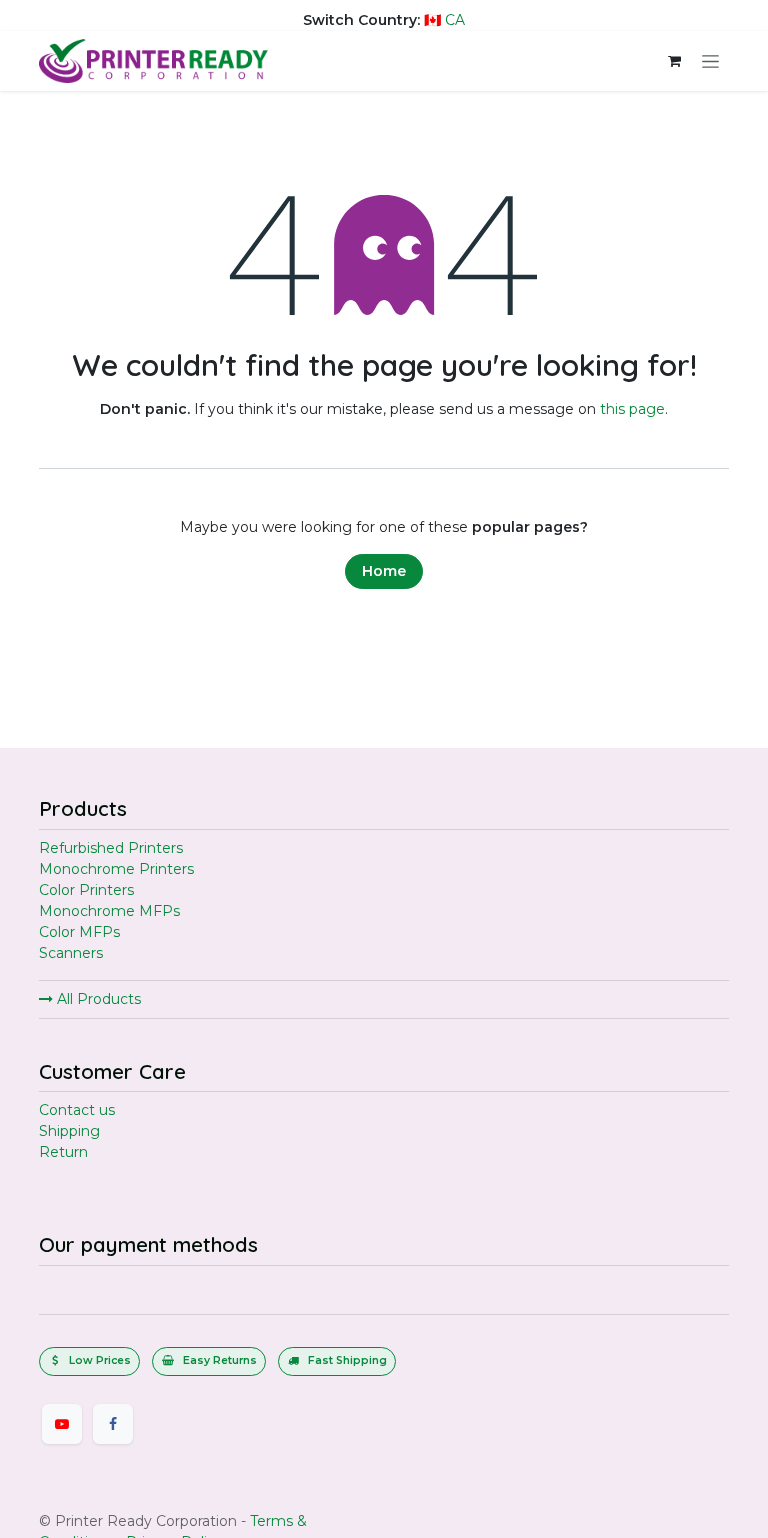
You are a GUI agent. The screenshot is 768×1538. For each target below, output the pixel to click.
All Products (97, 999)
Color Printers (86, 890)
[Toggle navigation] (710, 61)
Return (63, 1152)
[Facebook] (113, 1424)
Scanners (71, 953)
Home (384, 571)
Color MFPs (79, 932)
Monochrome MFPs (109, 911)
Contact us (77, 1110)
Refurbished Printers (111, 848)
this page (632, 409)
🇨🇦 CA (444, 20)
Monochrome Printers (116, 869)
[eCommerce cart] (674, 61)
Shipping (69, 1131)
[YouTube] (62, 1424)
